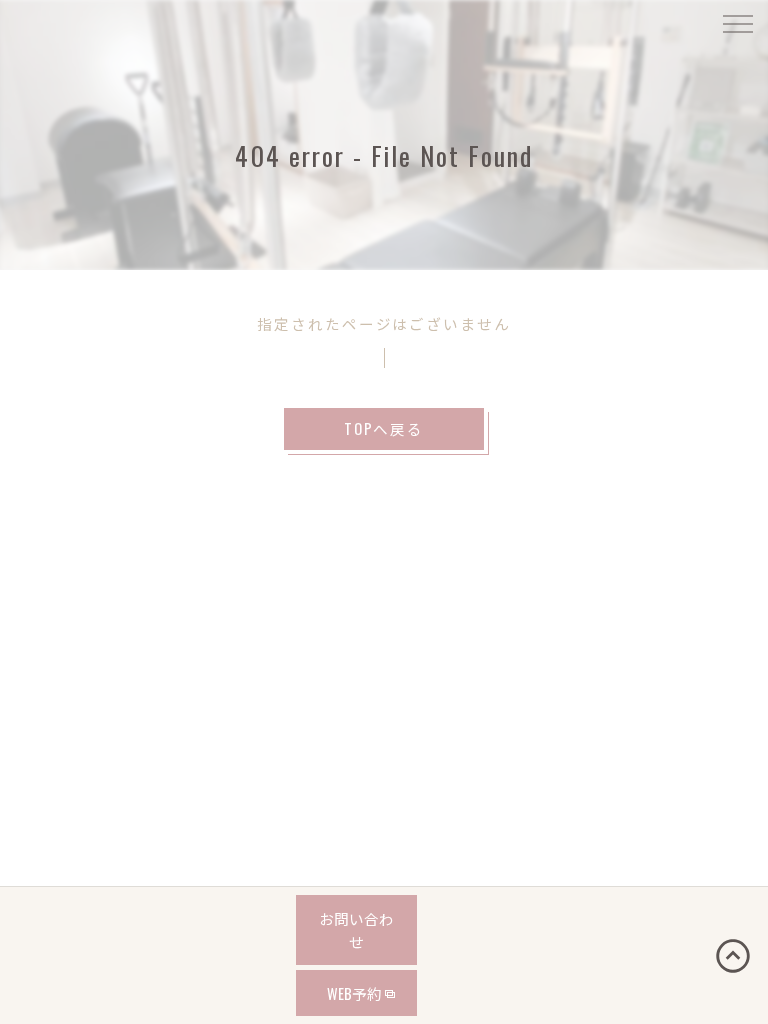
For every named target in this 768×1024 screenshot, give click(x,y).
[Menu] (737, 22)
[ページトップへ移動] (733, 956)
